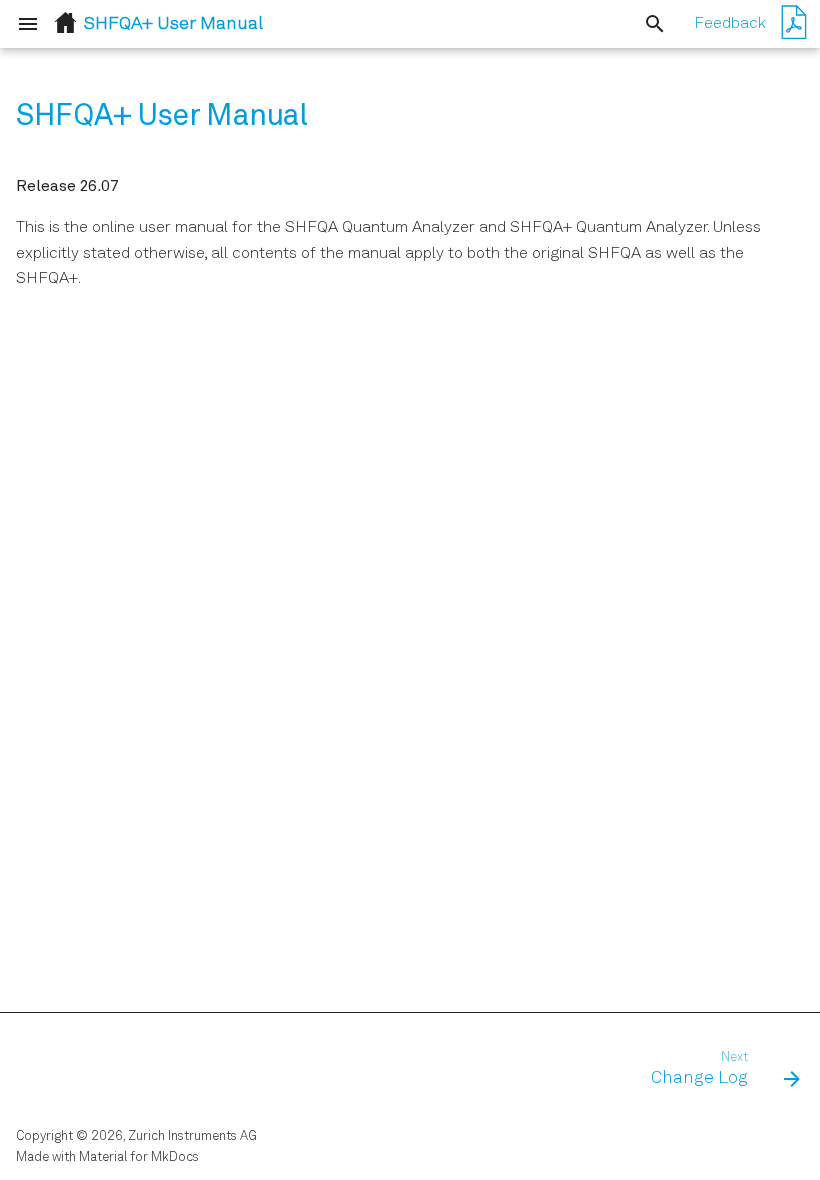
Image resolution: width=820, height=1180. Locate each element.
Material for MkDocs (139, 1157)
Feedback (730, 24)
